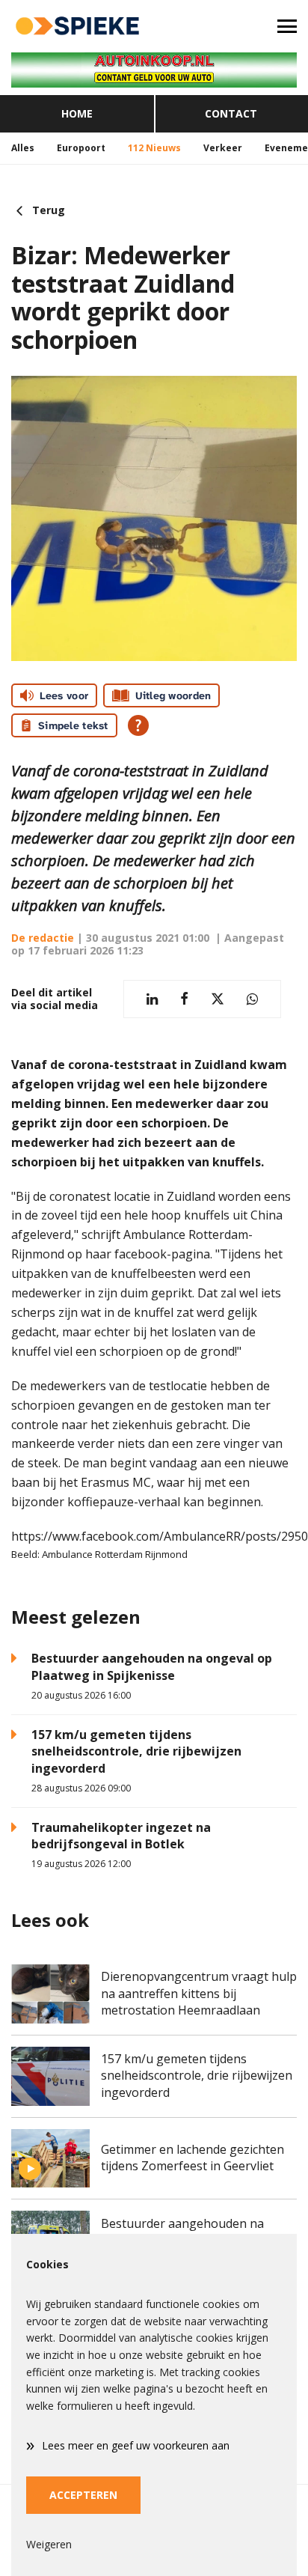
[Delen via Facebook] (184, 999)
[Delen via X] (218, 999)
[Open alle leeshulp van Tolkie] (138, 725)
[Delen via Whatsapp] (252, 999)
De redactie (43, 938)
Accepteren (83, 2495)
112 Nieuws (154, 148)
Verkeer (223, 148)
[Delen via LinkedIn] (152, 999)
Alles (23, 148)
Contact (231, 113)
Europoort (81, 148)
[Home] (77, 26)
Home (77, 113)
